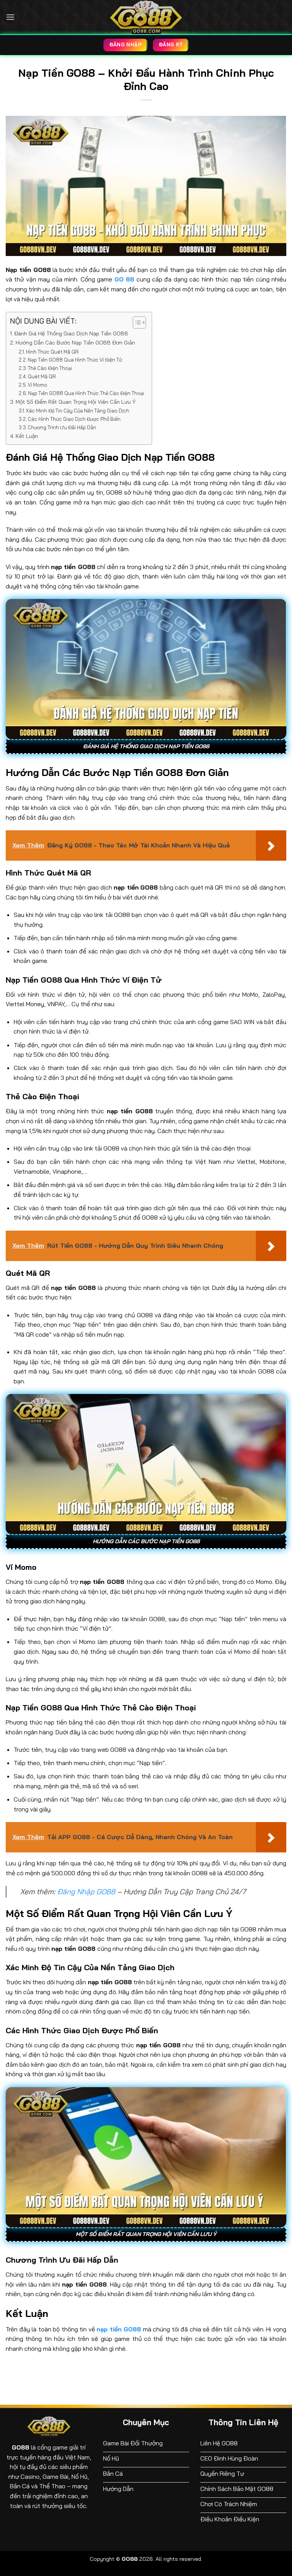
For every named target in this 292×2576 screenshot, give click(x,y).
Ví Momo (37, 385)
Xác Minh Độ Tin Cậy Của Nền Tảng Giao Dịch (78, 411)
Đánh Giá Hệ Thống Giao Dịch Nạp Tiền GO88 (71, 333)
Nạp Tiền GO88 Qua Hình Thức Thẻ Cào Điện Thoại (86, 393)
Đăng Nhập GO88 (86, 1892)
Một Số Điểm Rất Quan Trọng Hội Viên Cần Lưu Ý (76, 402)
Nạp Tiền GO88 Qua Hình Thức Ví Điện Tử (75, 360)
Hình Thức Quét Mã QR (52, 352)
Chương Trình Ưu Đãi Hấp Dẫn (62, 427)
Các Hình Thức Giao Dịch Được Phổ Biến (74, 419)
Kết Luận (28, 436)
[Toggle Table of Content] (136, 322)
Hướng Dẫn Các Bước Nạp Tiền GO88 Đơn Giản (75, 343)
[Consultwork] (146, 17)
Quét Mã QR (42, 376)
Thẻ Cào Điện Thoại (50, 368)
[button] (10, 17)
